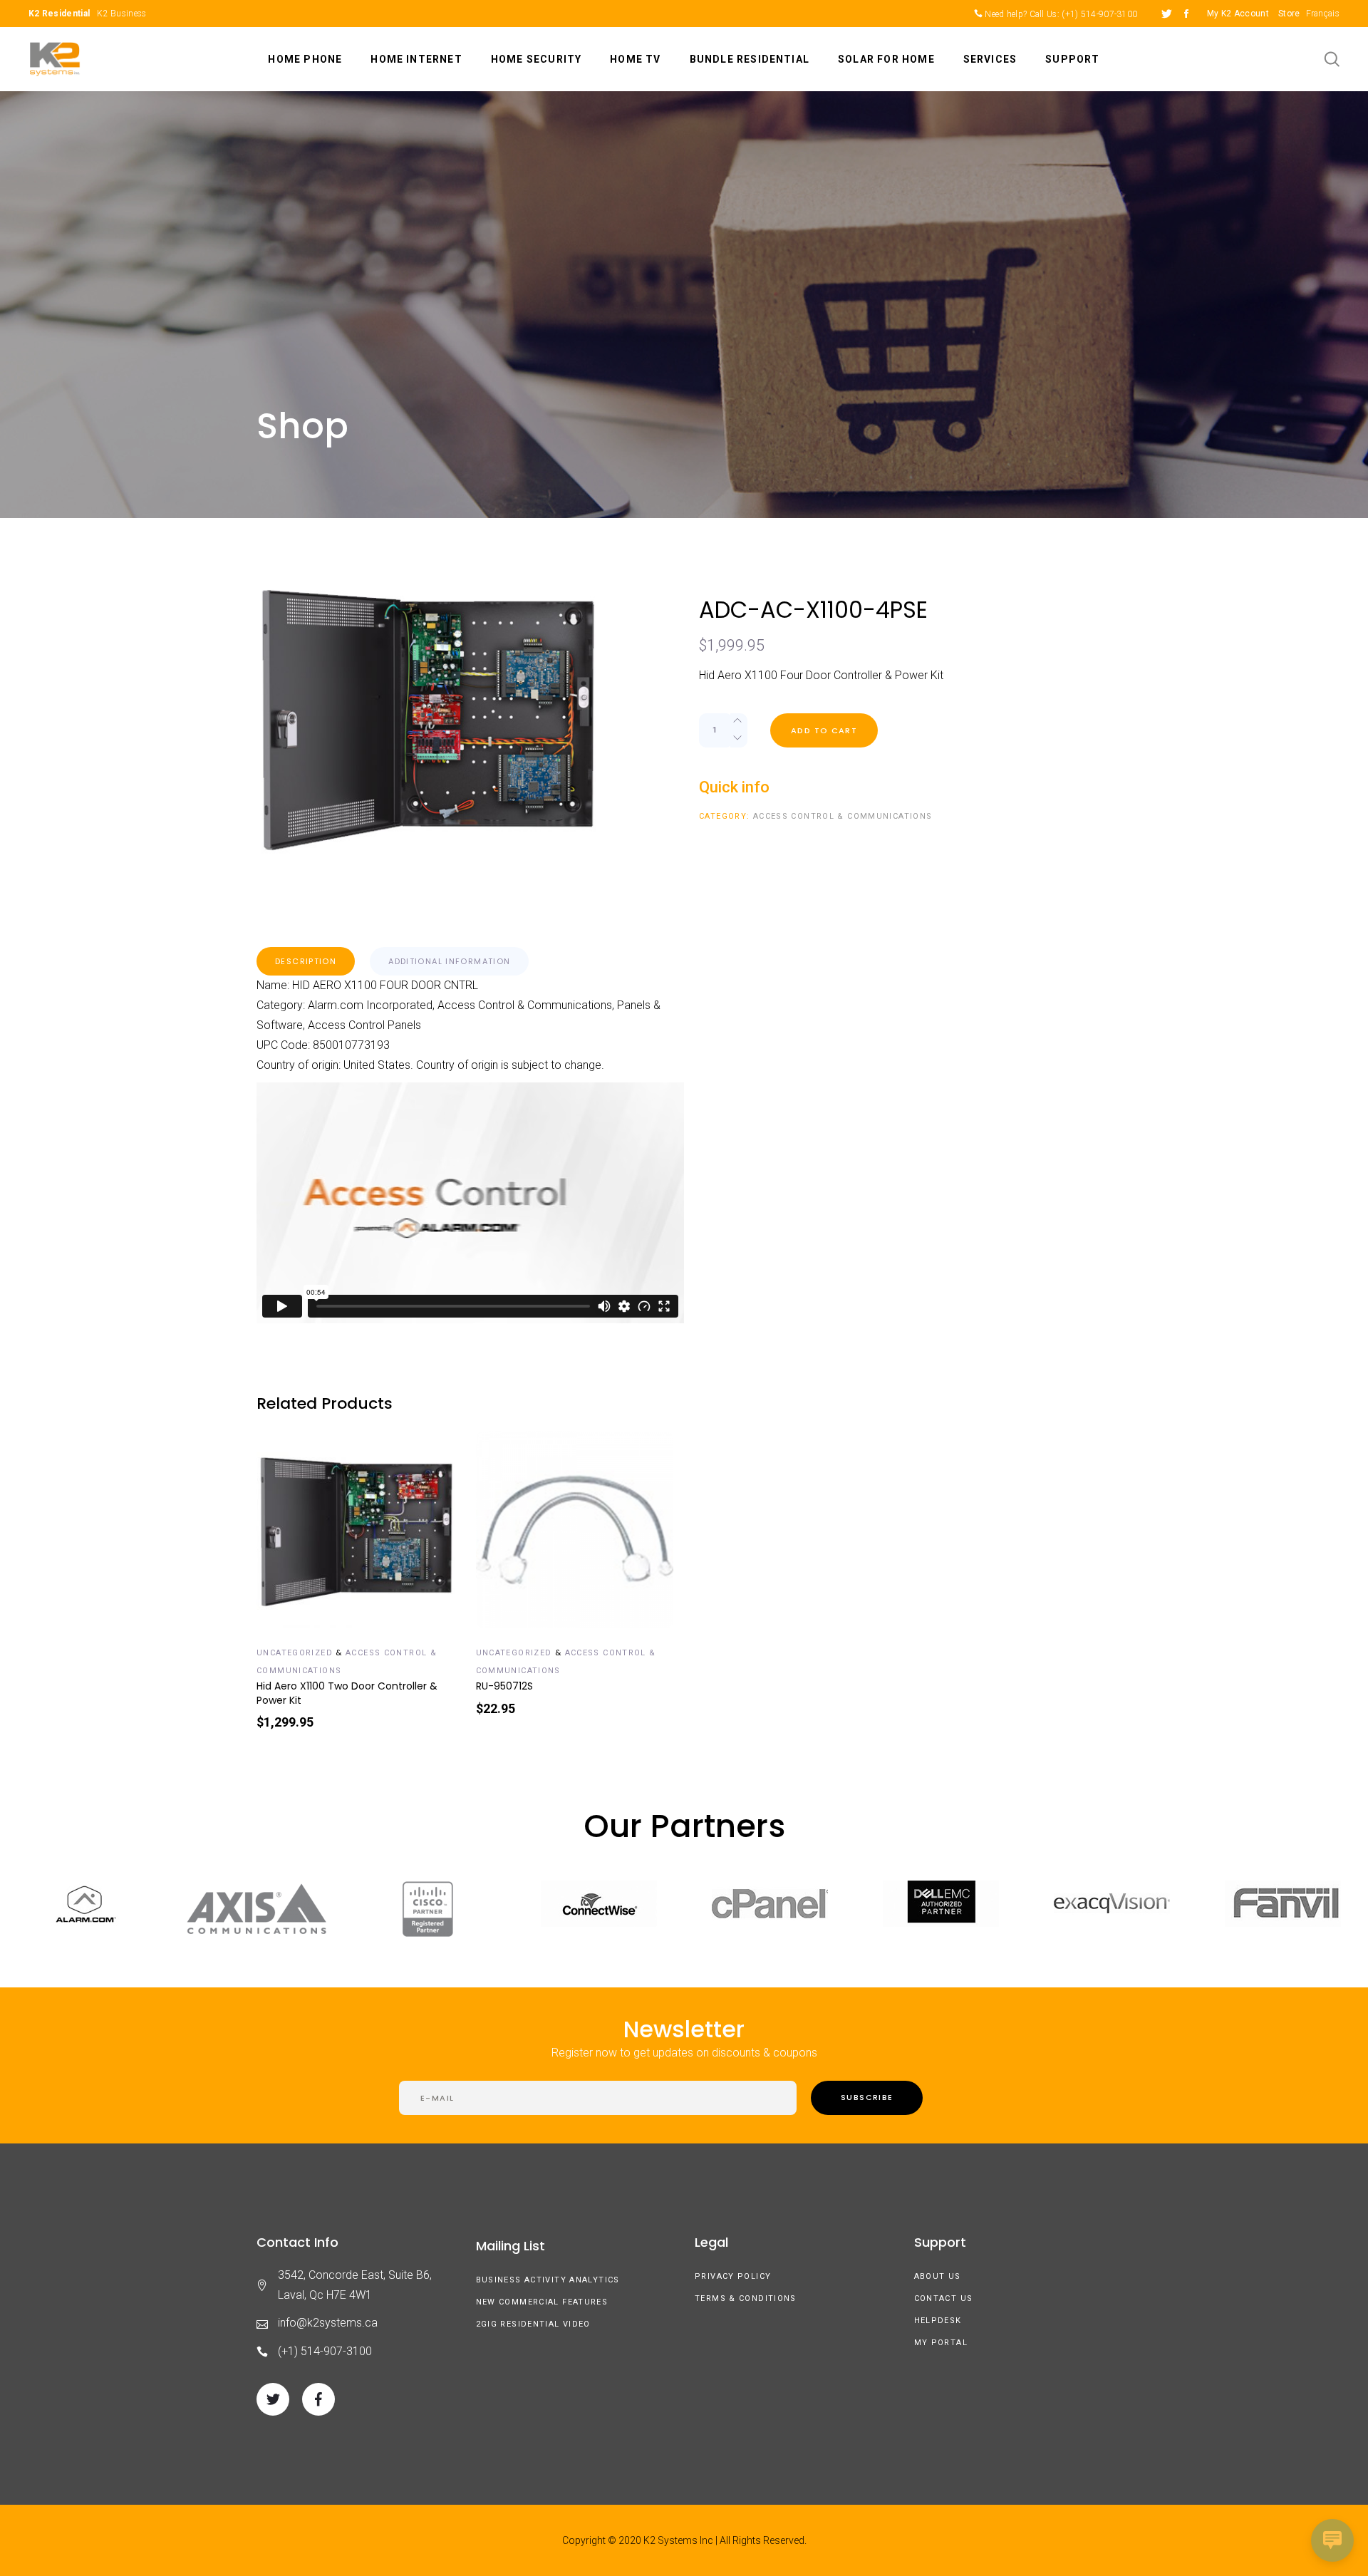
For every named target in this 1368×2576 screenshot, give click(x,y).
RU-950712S (504, 1686)
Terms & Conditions (746, 2298)
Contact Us (944, 2298)
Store (1289, 14)
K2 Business (121, 14)
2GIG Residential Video (533, 2324)
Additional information (449, 961)
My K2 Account (1238, 14)
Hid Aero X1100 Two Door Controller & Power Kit (347, 1693)
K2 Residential (59, 14)
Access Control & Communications (843, 816)
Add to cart (824, 730)
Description (306, 961)
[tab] (306, 961)
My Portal (941, 2343)
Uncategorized (295, 1653)
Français (1323, 14)
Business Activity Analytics (548, 2280)
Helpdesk (938, 2321)
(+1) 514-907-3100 (1099, 14)
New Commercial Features (542, 2302)
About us (938, 2276)
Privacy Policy (733, 2276)
